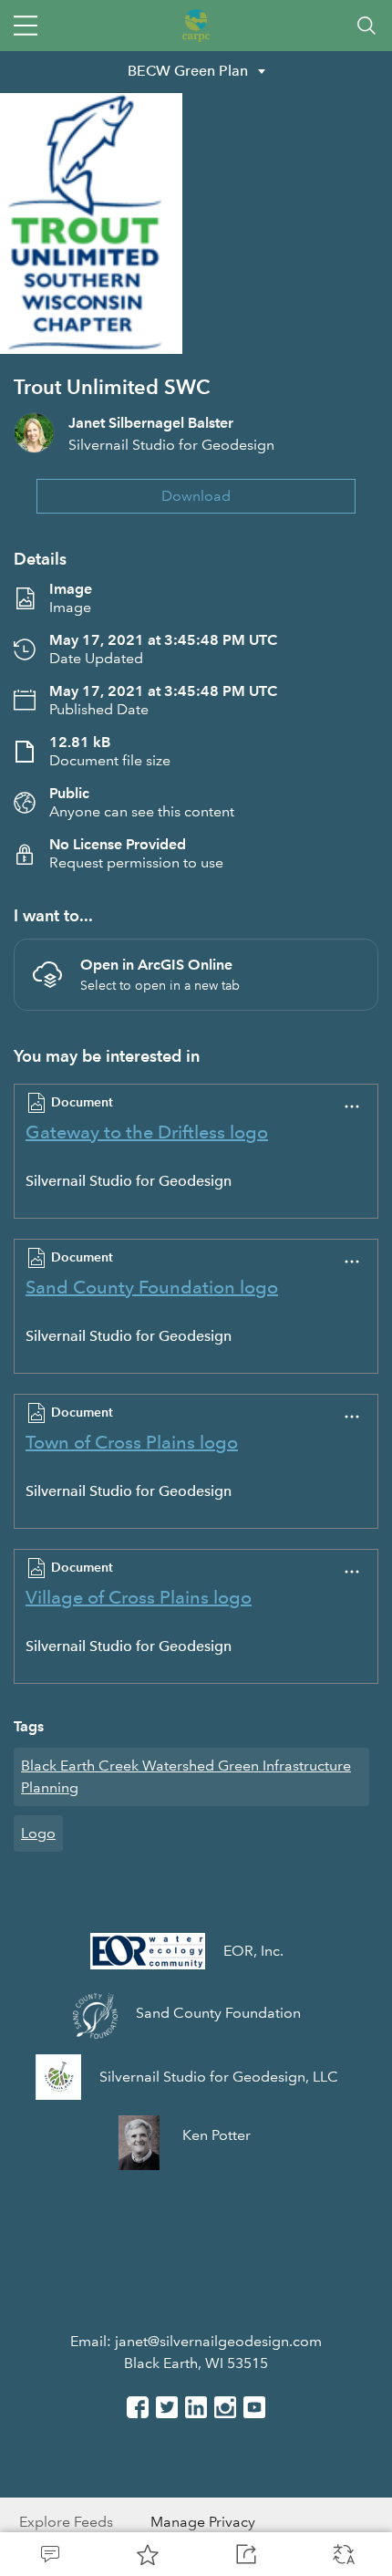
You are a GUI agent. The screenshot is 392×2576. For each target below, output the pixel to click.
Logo (38, 1833)
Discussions (49, 2554)
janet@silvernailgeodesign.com (218, 2341)
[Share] (245, 2554)
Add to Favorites (148, 2554)
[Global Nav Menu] (26, 26)
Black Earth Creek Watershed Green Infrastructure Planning (186, 1776)
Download (196, 496)
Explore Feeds (66, 2522)
